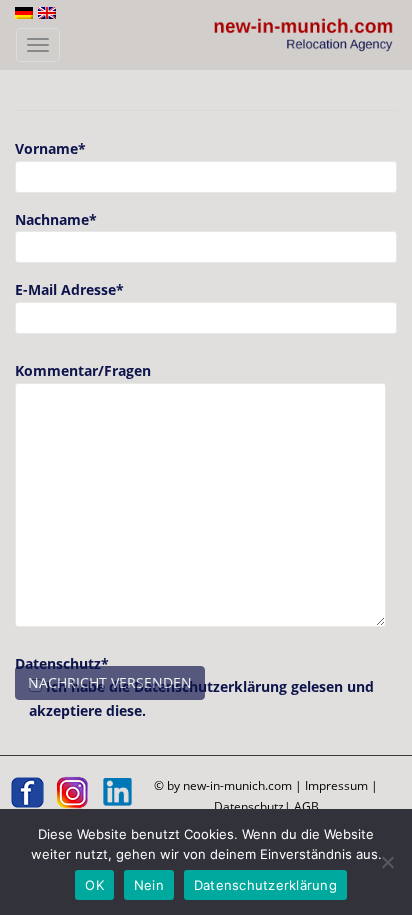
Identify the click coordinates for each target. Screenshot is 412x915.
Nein (149, 885)
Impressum (336, 785)
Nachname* (56, 219)
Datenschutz (249, 806)
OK (94, 885)
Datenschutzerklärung (265, 885)
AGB (306, 806)
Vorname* (50, 148)
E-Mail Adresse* (69, 289)
